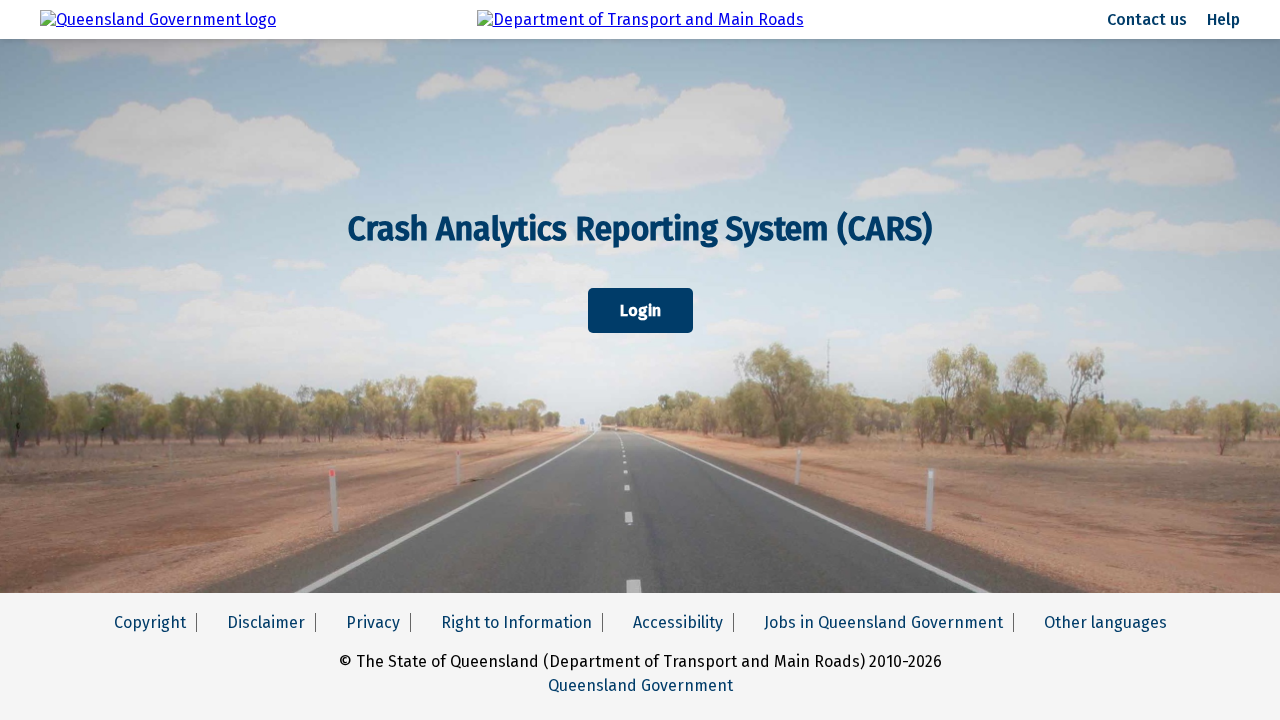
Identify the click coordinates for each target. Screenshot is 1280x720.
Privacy (373, 622)
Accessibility (678, 622)
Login (640, 310)
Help (1223, 19)
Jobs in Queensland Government (883, 622)
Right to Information (516, 622)
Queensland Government (640, 685)
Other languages (1105, 622)
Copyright (150, 622)
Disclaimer (266, 622)
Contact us (1147, 19)
